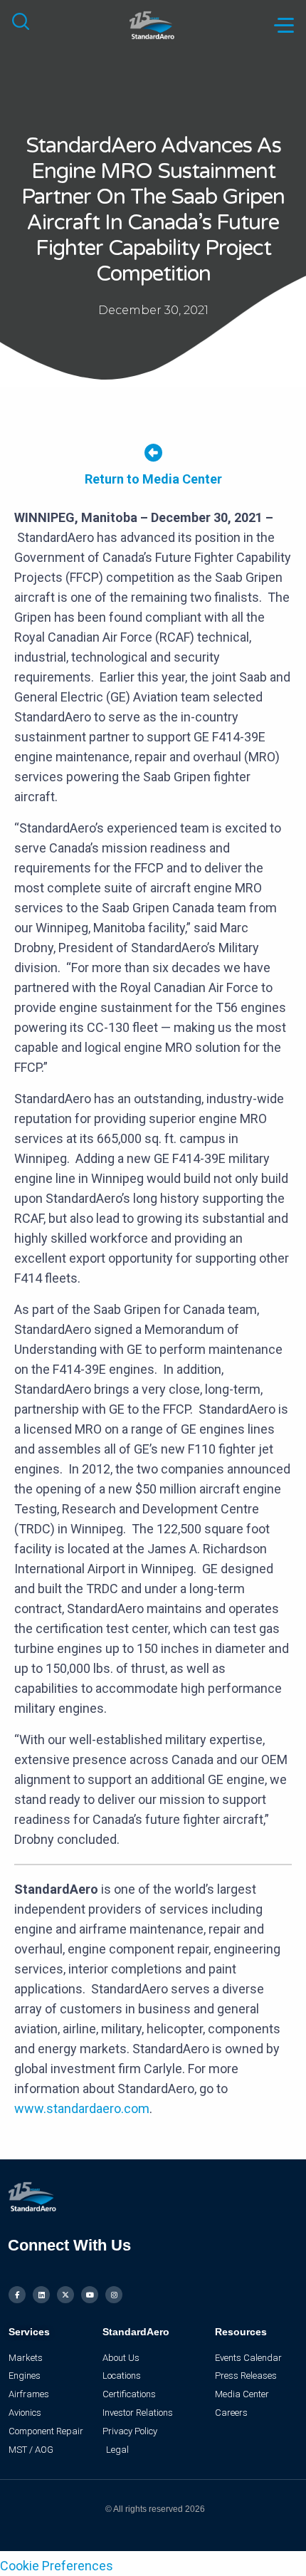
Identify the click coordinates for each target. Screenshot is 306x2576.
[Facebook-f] (17, 2295)
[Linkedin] (41, 2295)
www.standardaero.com (82, 2108)
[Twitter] (65, 2295)
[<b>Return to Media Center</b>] (153, 453)
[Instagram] (114, 2295)
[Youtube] (90, 2295)
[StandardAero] (153, 24)
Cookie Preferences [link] (57, 2566)
